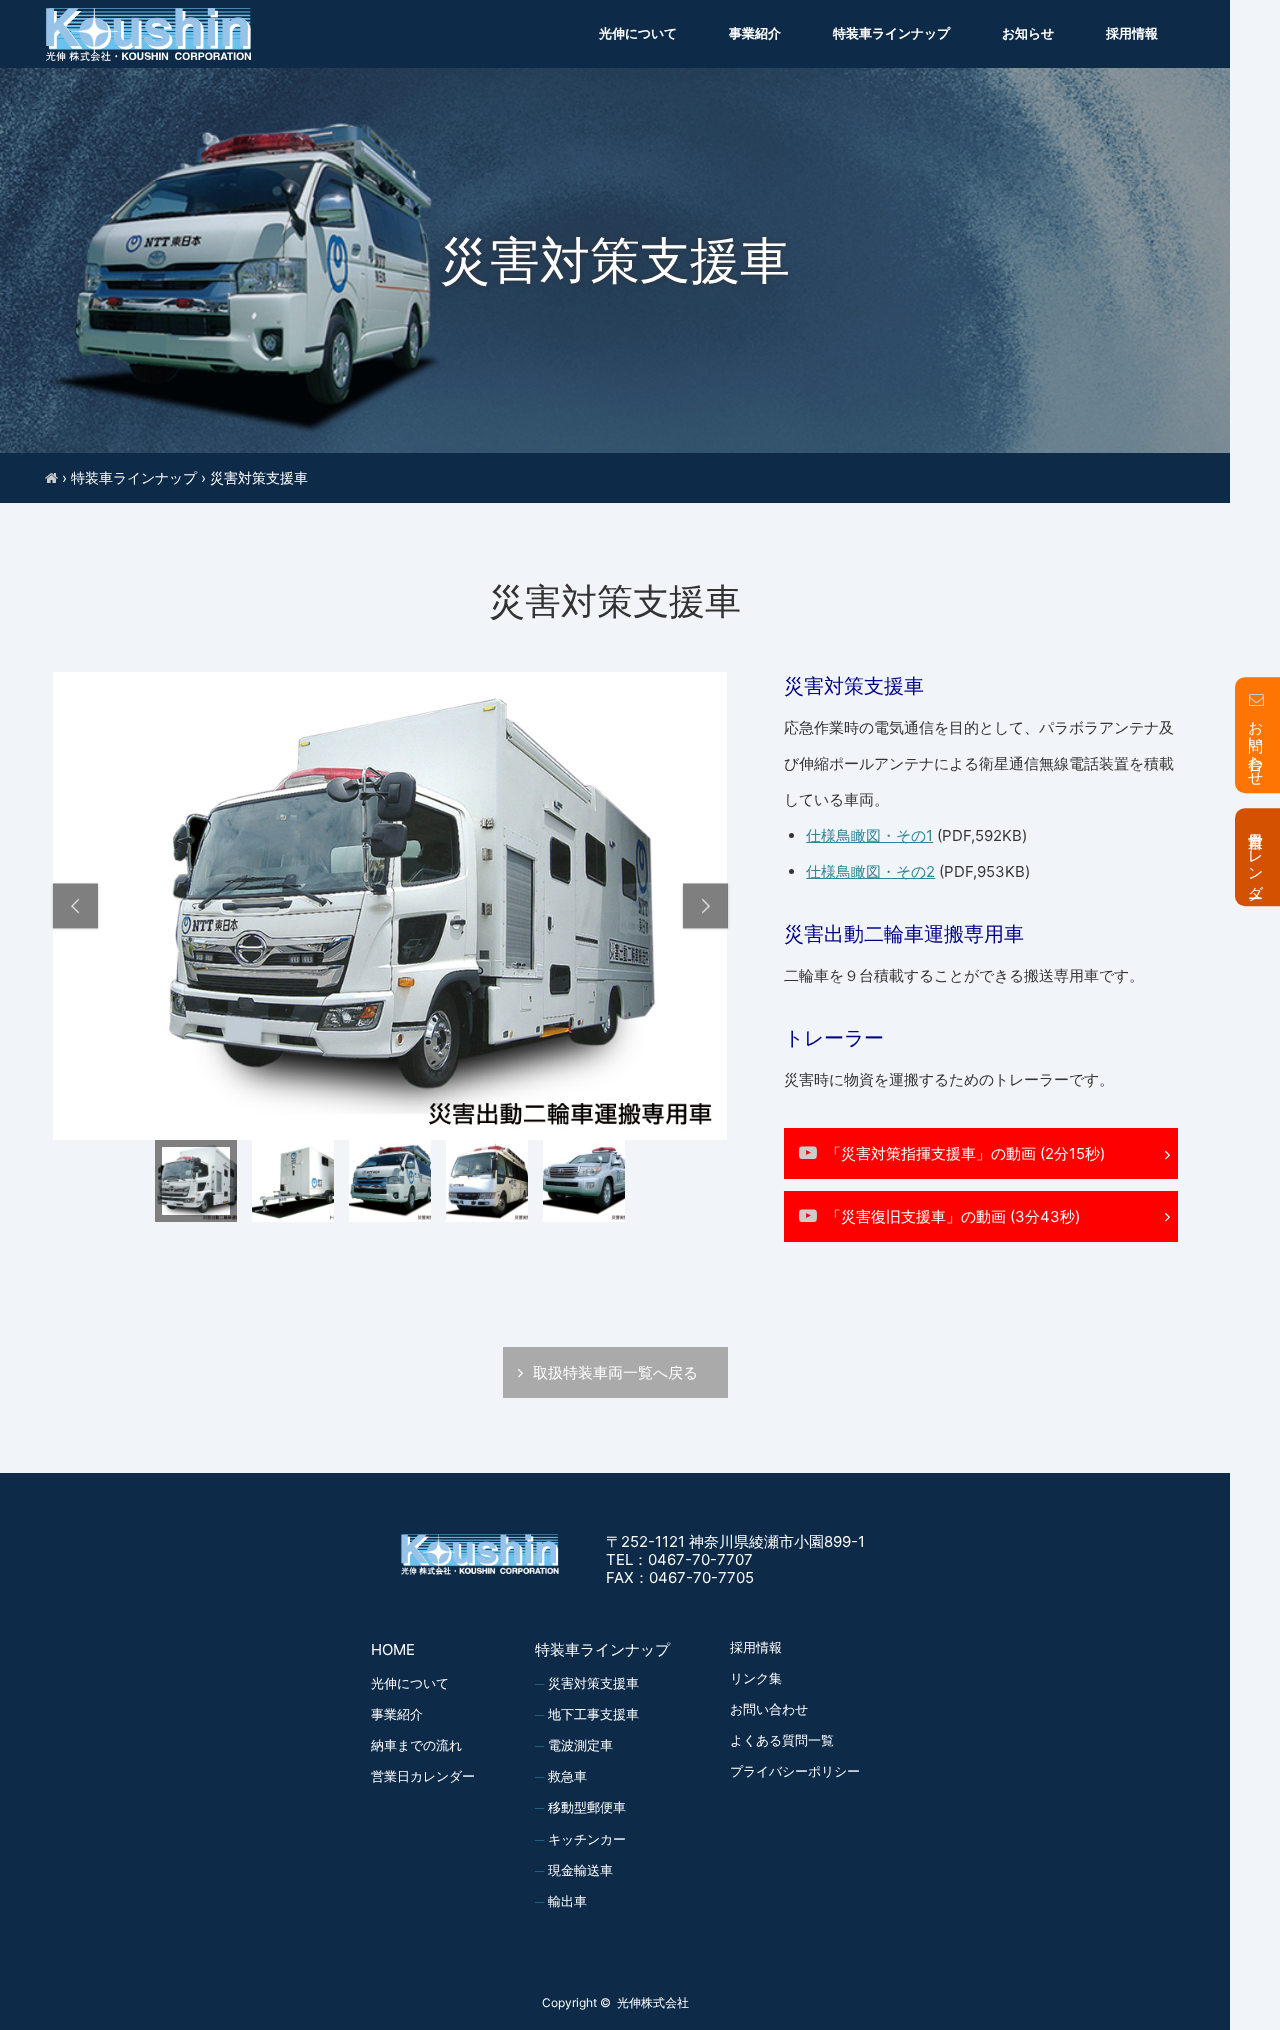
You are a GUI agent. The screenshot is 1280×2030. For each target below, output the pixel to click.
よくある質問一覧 (782, 1740)
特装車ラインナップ (891, 33)
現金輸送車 (580, 1870)
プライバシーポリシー (795, 1771)
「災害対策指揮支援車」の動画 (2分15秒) (965, 1153)
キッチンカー (587, 1839)
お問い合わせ (769, 1709)
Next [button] (705, 906)
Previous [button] (75, 906)
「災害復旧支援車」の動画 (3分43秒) (953, 1216)
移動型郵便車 (587, 1807)
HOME (393, 1649)
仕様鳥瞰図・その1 (869, 835)
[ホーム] (51, 477)
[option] (390, 906)
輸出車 (567, 1901)
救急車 (567, 1776)
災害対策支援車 (593, 1683)
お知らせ (1028, 33)
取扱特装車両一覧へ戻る (615, 1372)
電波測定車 (580, 1745)
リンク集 (756, 1678)
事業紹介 (755, 33)
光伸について (638, 33)
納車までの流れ (416, 1745)
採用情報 (1132, 33)
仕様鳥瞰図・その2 (870, 871)
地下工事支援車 (593, 1714)
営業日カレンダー (423, 1776)
